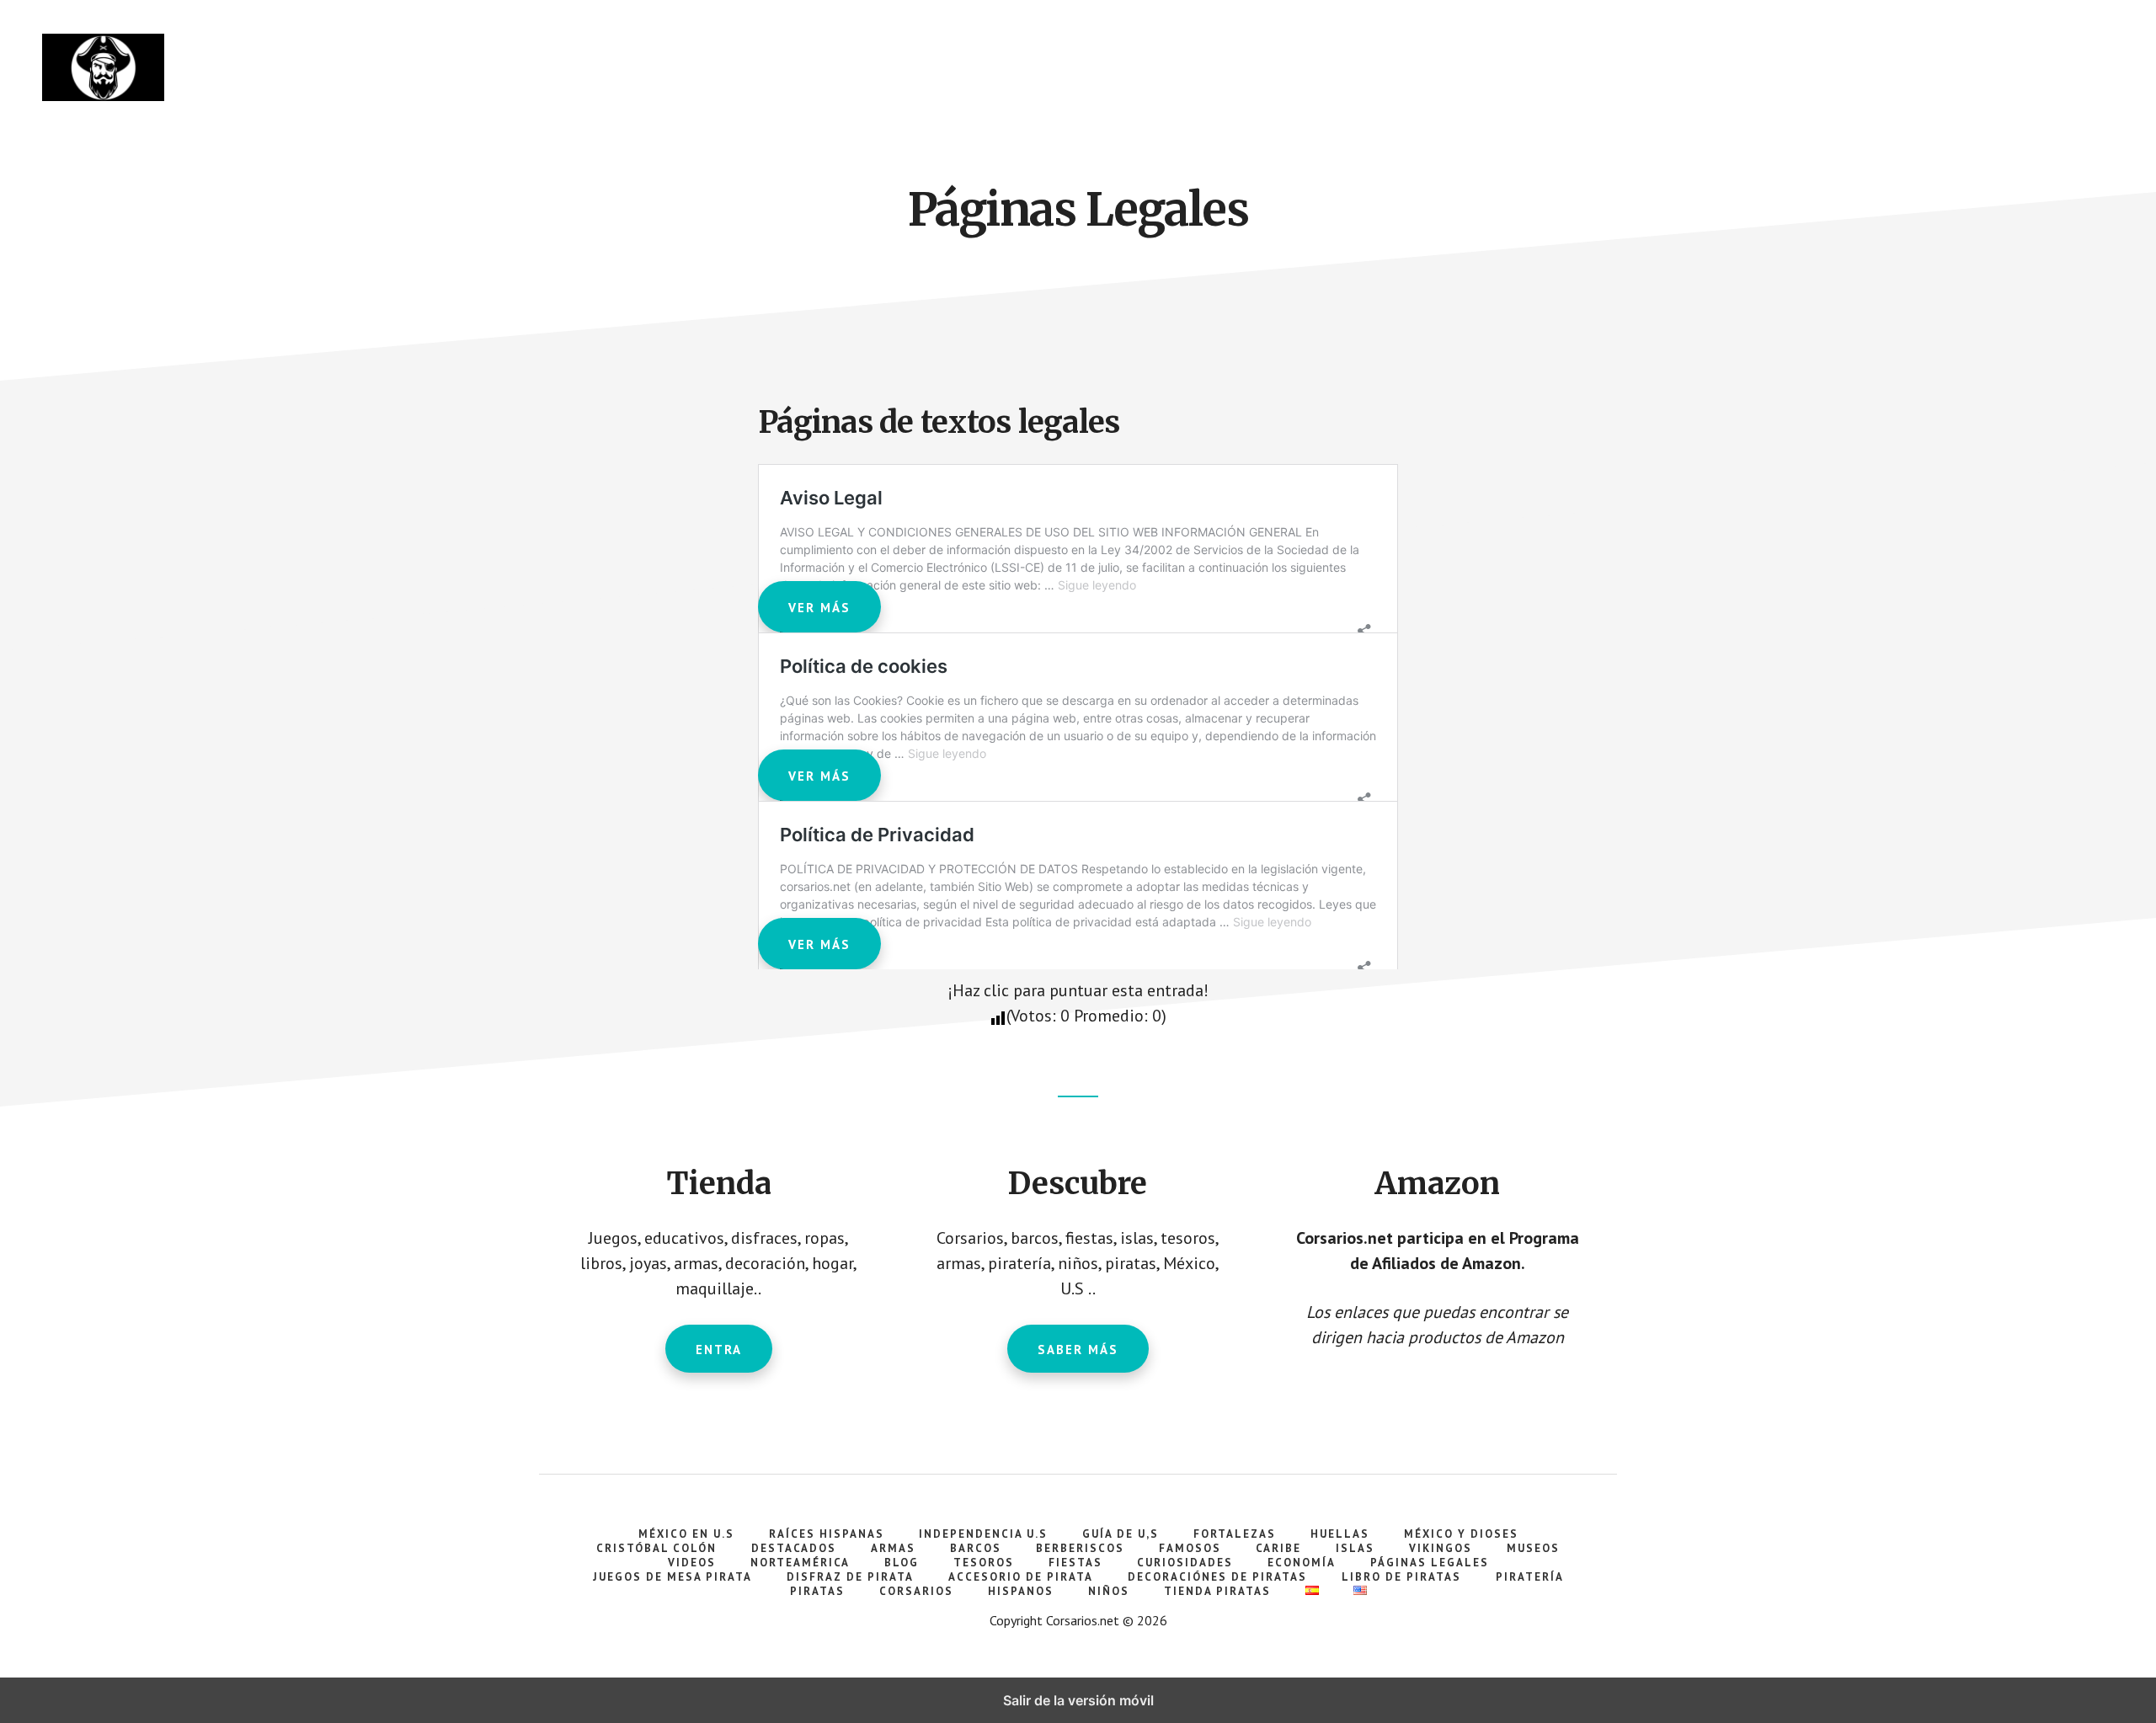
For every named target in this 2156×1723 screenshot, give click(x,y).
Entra (719, 1350)
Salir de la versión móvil (1078, 1700)
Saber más (1078, 1350)
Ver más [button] (819, 608)
